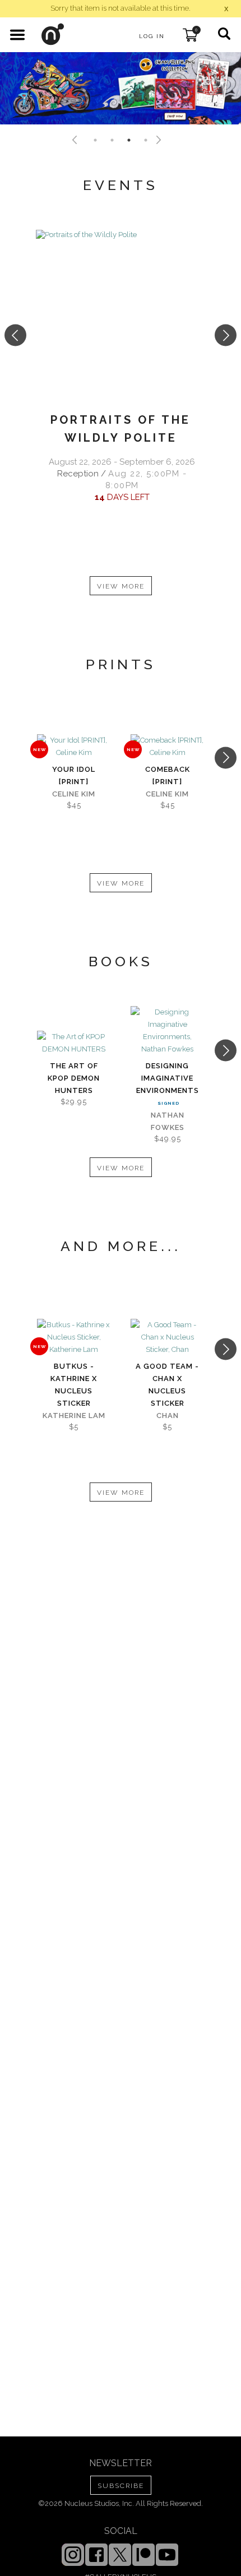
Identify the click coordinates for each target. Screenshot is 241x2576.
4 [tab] (146, 140)
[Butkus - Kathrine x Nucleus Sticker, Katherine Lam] (74, 1337)
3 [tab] (129, 140)
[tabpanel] (121, 88)
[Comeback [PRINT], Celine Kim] (167, 747)
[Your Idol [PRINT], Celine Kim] (74, 747)
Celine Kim (74, 794)
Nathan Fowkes (168, 1121)
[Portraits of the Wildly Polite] (121, 314)
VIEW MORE (121, 586)
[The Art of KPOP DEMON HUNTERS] (74, 1043)
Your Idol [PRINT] (74, 775)
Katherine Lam (74, 1416)
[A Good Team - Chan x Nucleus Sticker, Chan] (167, 1337)
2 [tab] (112, 140)
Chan (168, 1416)
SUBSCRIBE (121, 2486)
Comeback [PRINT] (168, 775)
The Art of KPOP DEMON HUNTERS (74, 1078)
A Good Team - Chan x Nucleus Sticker (167, 1385)
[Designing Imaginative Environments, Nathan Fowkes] (167, 1031)
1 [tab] (95, 140)
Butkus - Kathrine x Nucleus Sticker (74, 1385)
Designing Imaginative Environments (168, 1078)
